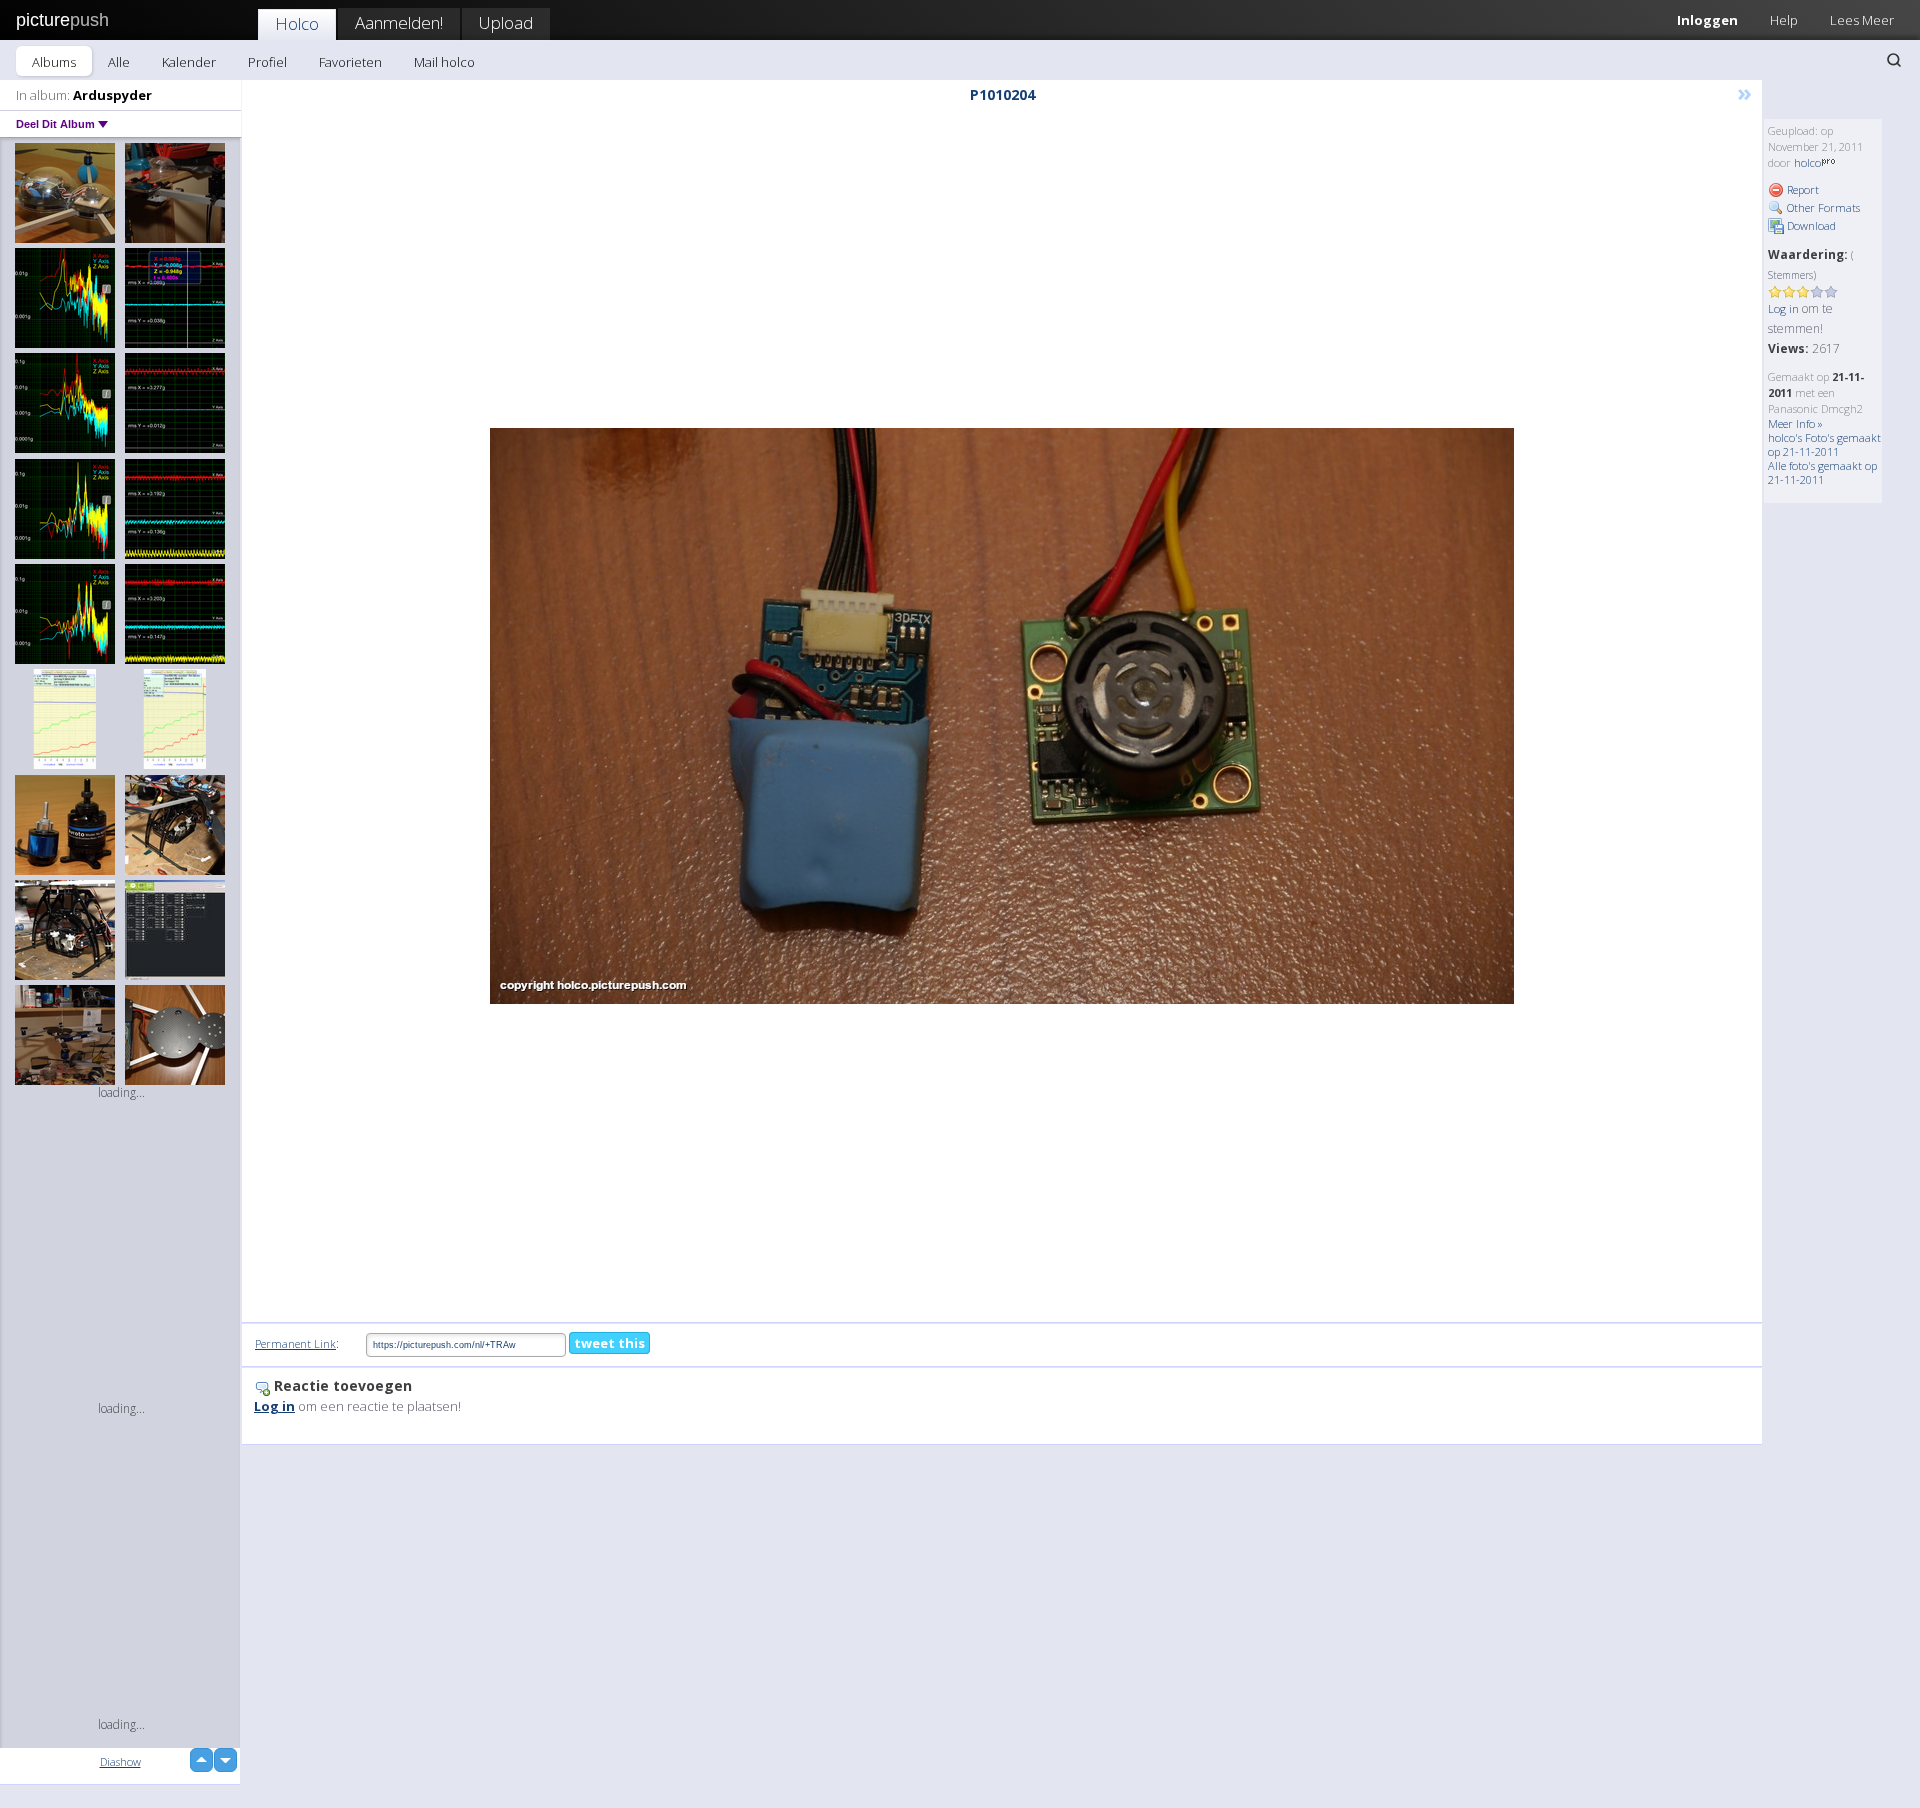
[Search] (1894, 60)
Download (1810, 225)
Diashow (120, 1761)
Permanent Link (295, 1343)
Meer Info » (1795, 423)
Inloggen (1707, 20)
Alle (119, 62)
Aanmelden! (399, 22)
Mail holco (444, 62)
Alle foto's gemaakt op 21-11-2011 (1822, 472)
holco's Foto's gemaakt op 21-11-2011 (1824, 444)
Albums (54, 62)
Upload (506, 22)
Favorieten (350, 62)
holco (1807, 162)
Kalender (189, 62)
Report (1801, 189)
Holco (297, 23)
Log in (1783, 308)
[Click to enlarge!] (1002, 716)
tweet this (609, 1343)
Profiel (267, 62)
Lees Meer (1862, 20)
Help (1784, 20)
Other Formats (1822, 207)
